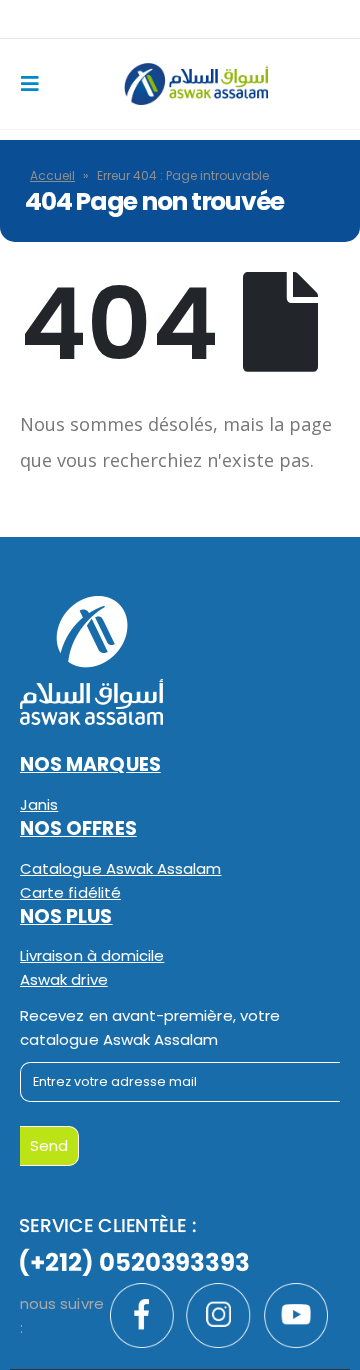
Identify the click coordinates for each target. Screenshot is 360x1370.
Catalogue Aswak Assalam (121, 868)
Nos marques (90, 764)
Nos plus (66, 916)
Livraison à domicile (92, 955)
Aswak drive (64, 979)
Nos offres (78, 828)
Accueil (52, 175)
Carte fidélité (70, 892)
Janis (39, 804)
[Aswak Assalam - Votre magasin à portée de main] (196, 83)
